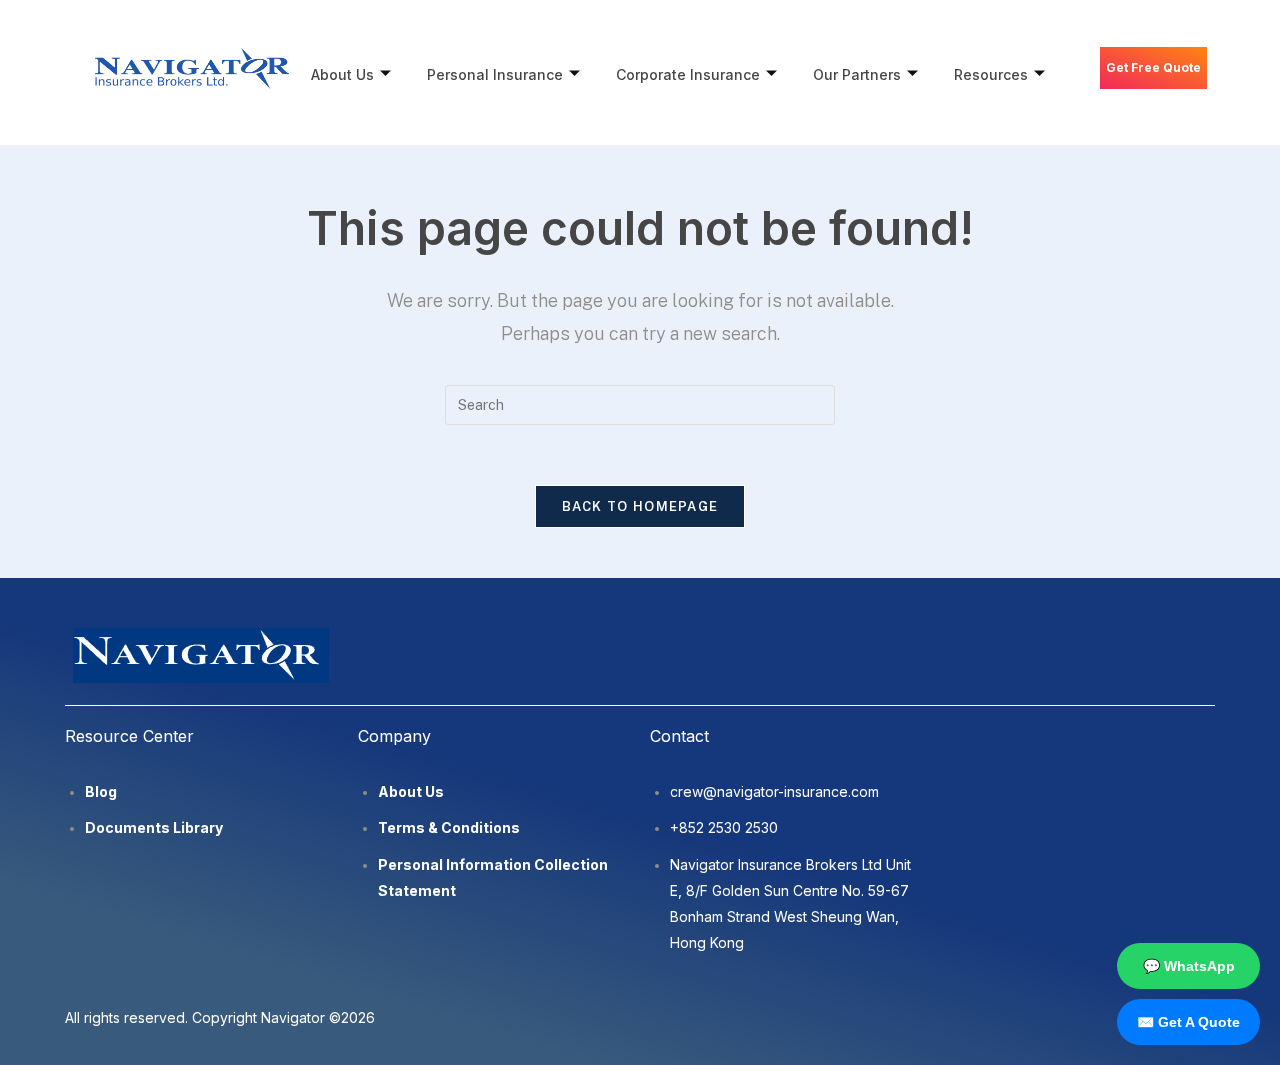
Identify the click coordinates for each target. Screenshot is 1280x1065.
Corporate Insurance (688, 74)
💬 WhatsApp (1189, 966)
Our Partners (857, 74)
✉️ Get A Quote (1188, 1022)
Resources (991, 74)
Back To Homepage (640, 506)
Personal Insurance (495, 74)
